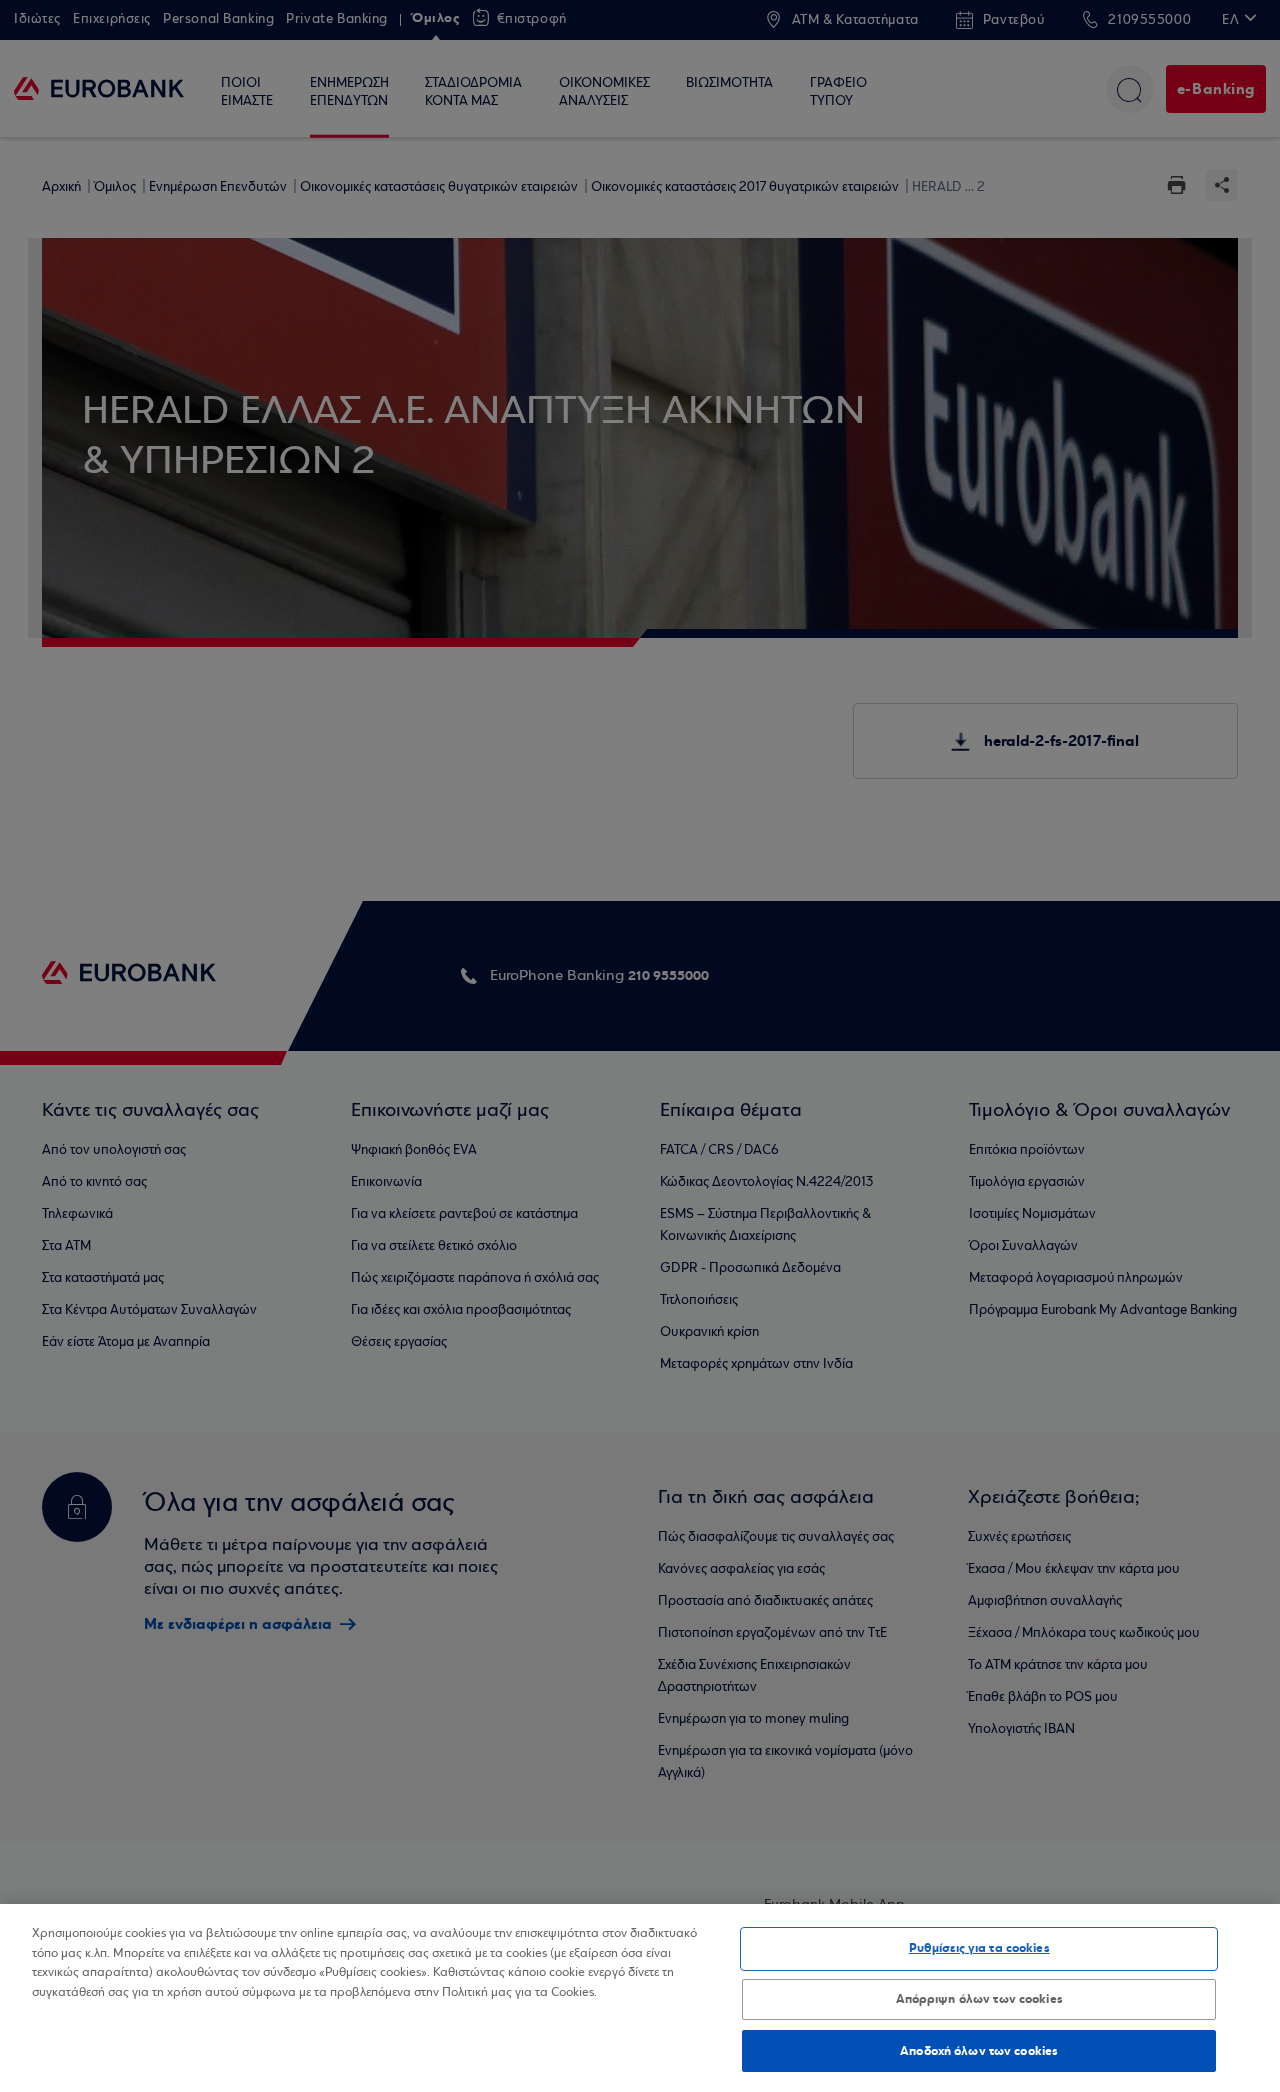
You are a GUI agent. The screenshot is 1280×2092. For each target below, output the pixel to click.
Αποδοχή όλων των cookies (979, 2050)
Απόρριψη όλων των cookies (979, 1999)
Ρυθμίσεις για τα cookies (979, 1948)
